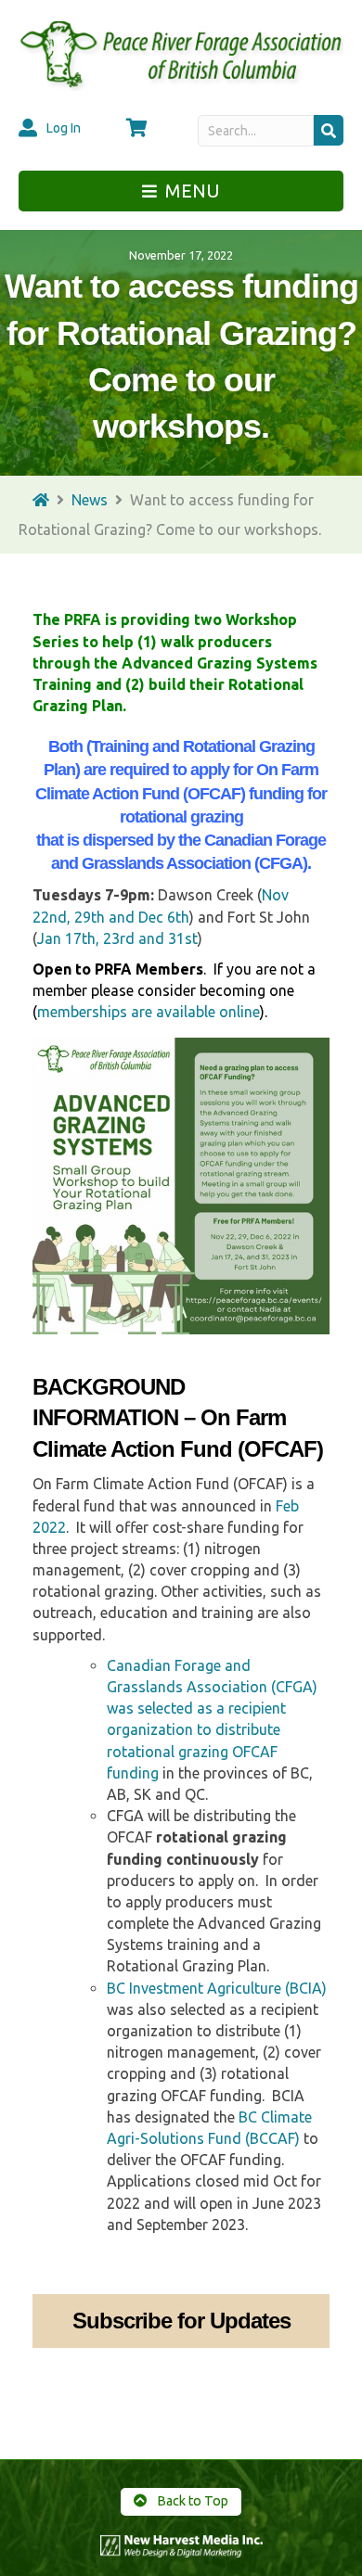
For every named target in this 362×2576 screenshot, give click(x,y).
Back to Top (191, 2501)
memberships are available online (149, 1012)
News (90, 500)
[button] (329, 130)
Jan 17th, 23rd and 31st (117, 938)
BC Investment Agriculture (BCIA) (217, 1988)
